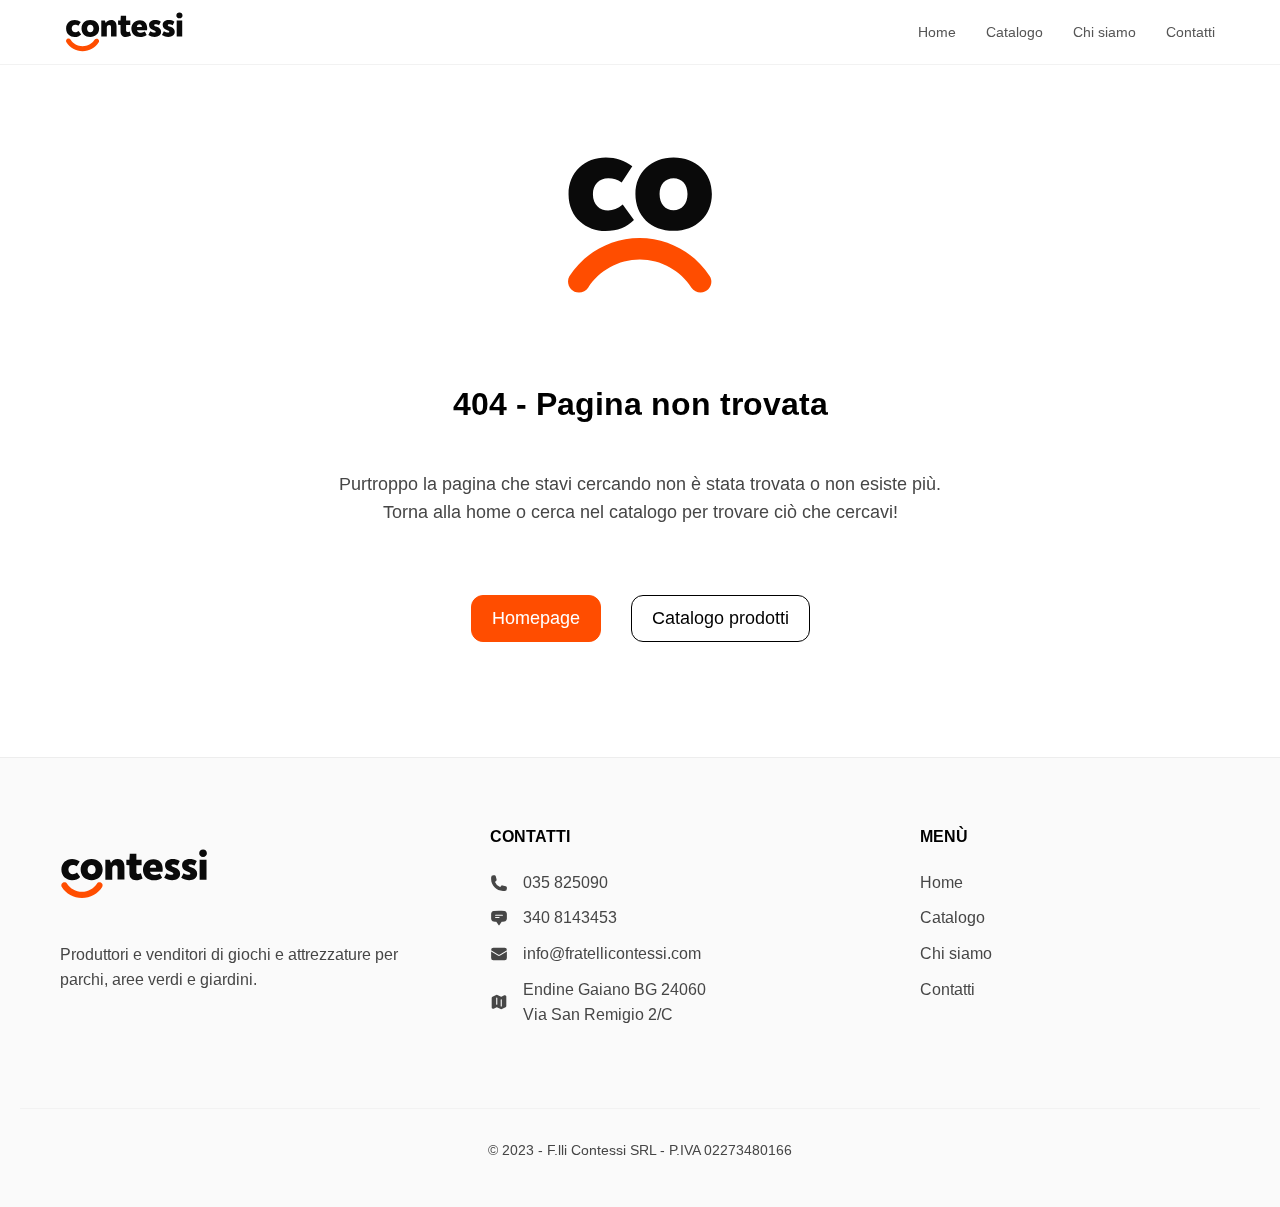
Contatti (1190, 32)
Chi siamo (1104, 32)
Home (937, 32)
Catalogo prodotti (720, 618)
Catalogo (1014, 32)
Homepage (536, 618)
